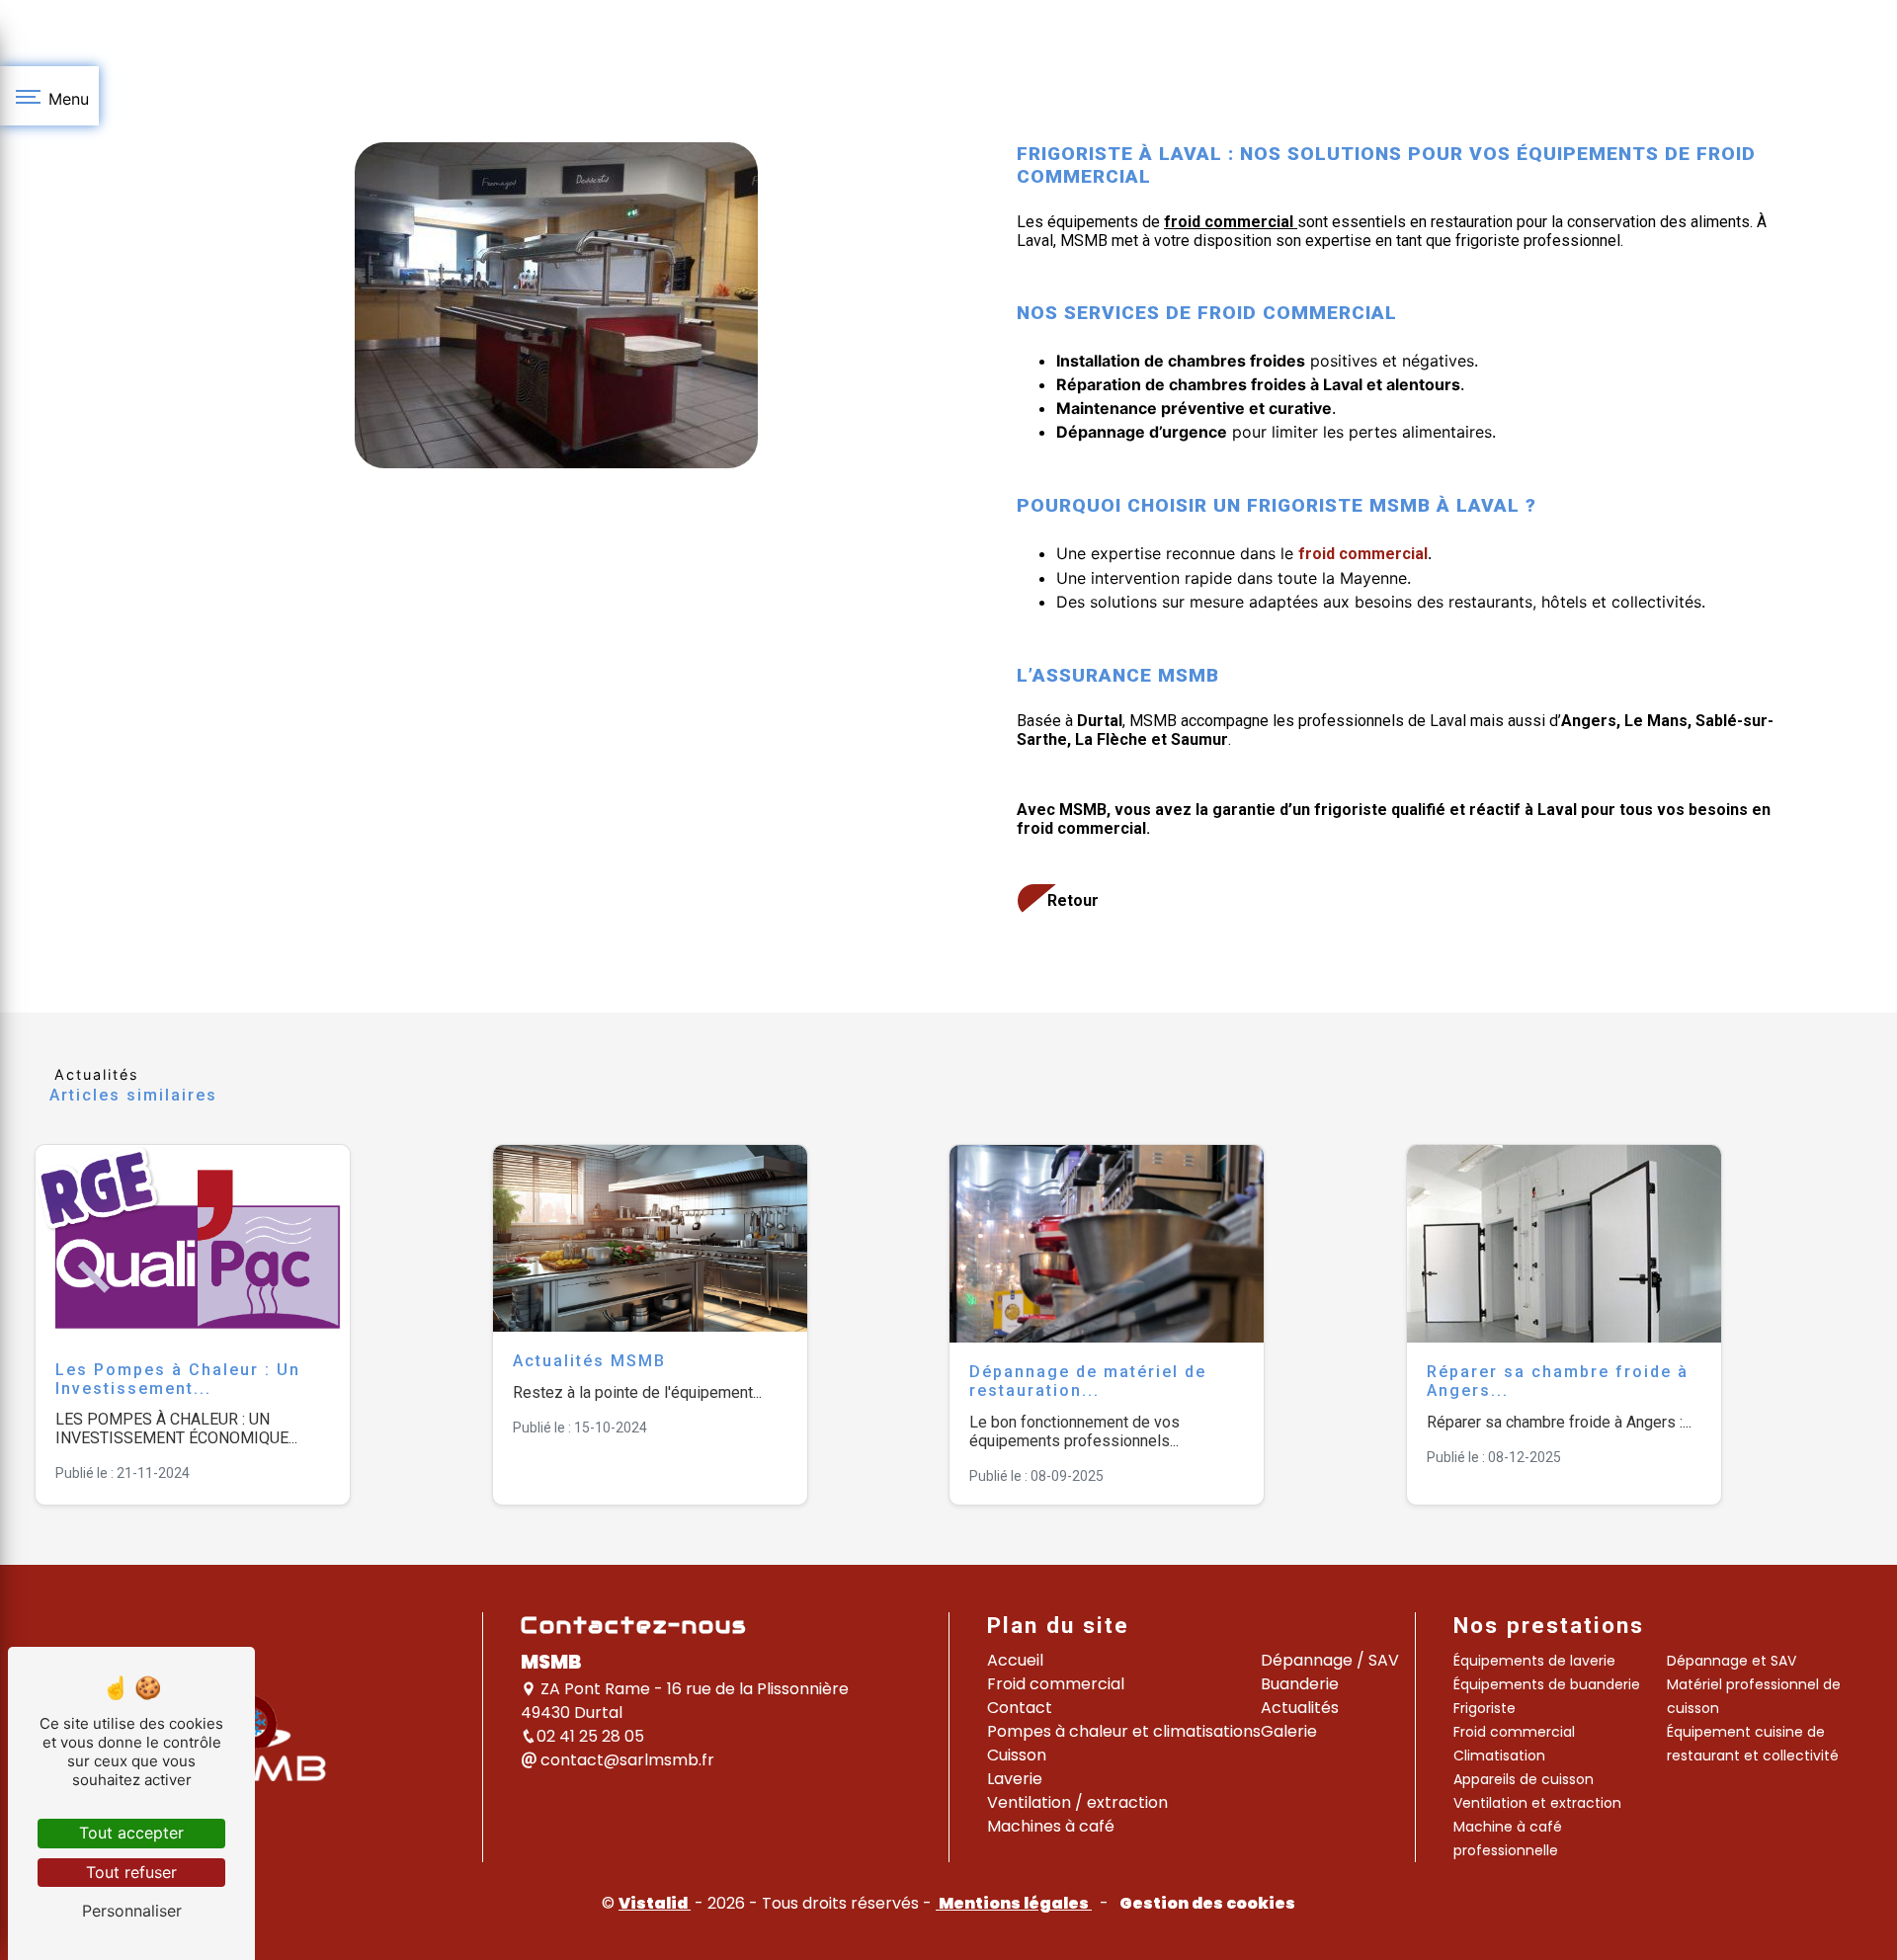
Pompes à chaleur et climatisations (1124, 1731)
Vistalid (655, 1903)
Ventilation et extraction (1537, 1803)
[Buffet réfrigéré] (556, 305)
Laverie (1015, 1779)
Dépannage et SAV (1732, 1661)
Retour (1073, 900)
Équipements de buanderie (1547, 1684)
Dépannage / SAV (1330, 1660)
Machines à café (1051, 1826)
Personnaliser (132, 1911)
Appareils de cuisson (1524, 1779)
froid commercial (1297, 313)
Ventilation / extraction (1077, 1802)
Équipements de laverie (1534, 1661)
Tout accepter (131, 1833)
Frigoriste (1485, 1708)
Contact (1020, 1708)
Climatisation (1499, 1756)
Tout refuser (131, 1872)
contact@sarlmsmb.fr (625, 1760)
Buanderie (1300, 1684)
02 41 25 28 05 (590, 1736)
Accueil (1015, 1660)
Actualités (1300, 1708)
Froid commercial (1056, 1684)
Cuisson (1017, 1755)
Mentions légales (1014, 1903)
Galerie (1289, 1731)
